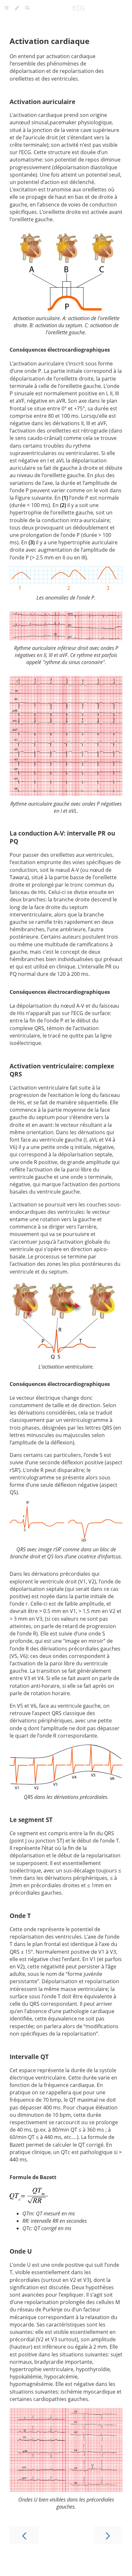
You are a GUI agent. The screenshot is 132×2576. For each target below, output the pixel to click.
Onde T (20, 1916)
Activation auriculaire (42, 102)
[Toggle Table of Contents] (7, 8)
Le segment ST (31, 1820)
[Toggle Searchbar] (27, 8)
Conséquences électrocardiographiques (60, 350)
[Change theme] (17, 8)
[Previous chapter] (24, 2535)
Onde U (21, 2251)
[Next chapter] (108, 2535)
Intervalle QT (29, 2057)
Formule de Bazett (33, 2177)
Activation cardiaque (50, 41)
